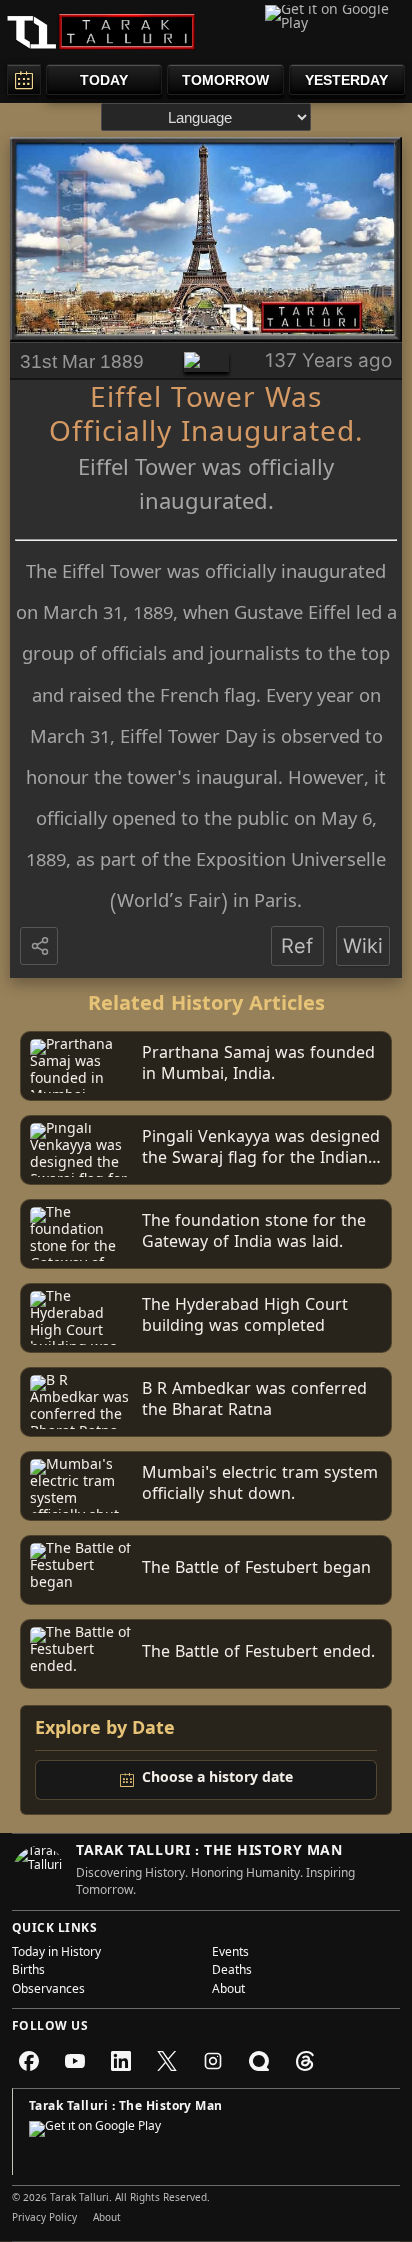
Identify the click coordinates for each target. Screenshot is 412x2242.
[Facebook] (29, 2061)
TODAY (104, 80)
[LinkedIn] (121, 2061)
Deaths (232, 1972)
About (228, 1991)
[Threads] (305, 2061)
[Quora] (259, 2061)
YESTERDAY (346, 80)
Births (28, 1972)
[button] (41, 947)
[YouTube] (75, 2061)
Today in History (56, 1954)
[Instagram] (213, 2061)
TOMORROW (225, 80)
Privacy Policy (44, 2219)
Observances (48, 1991)
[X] (167, 2061)
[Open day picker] (24, 79)
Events (230, 1954)
